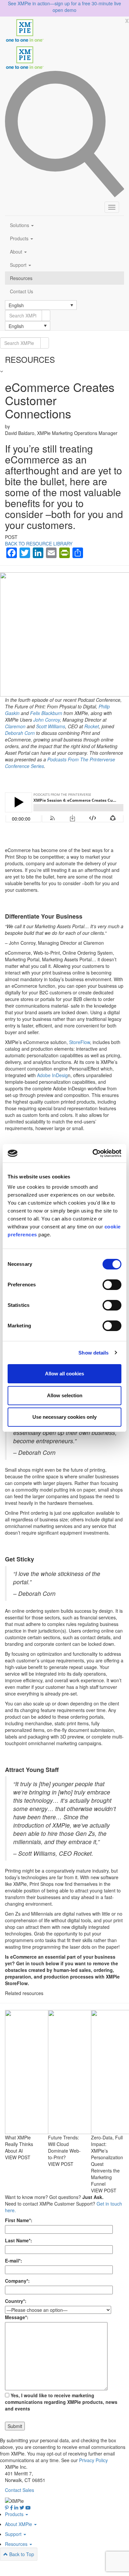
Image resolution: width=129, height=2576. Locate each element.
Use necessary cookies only (64, 1417)
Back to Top (21, 2554)
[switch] (112, 1285)
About (17, 252)
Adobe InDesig (52, 1075)
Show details (93, 1353)
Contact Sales (20, 2490)
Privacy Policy (93, 2460)
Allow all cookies (64, 1374)
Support (19, 265)
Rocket (92, 726)
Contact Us (21, 291)
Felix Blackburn (46, 713)
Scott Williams (51, 726)
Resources (21, 278)
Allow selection (65, 1395)
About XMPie (19, 2524)
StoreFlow (80, 1042)
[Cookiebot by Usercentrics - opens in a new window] (93, 1153)
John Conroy (47, 720)
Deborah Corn (20, 733)
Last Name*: (19, 2240)
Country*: (16, 2301)
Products (20, 238)
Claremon (15, 726)
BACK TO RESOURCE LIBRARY (39, 544)
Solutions (20, 225)
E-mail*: (14, 2261)
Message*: (17, 2317)
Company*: (17, 2281)
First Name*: (19, 2220)
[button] (41, 305)
